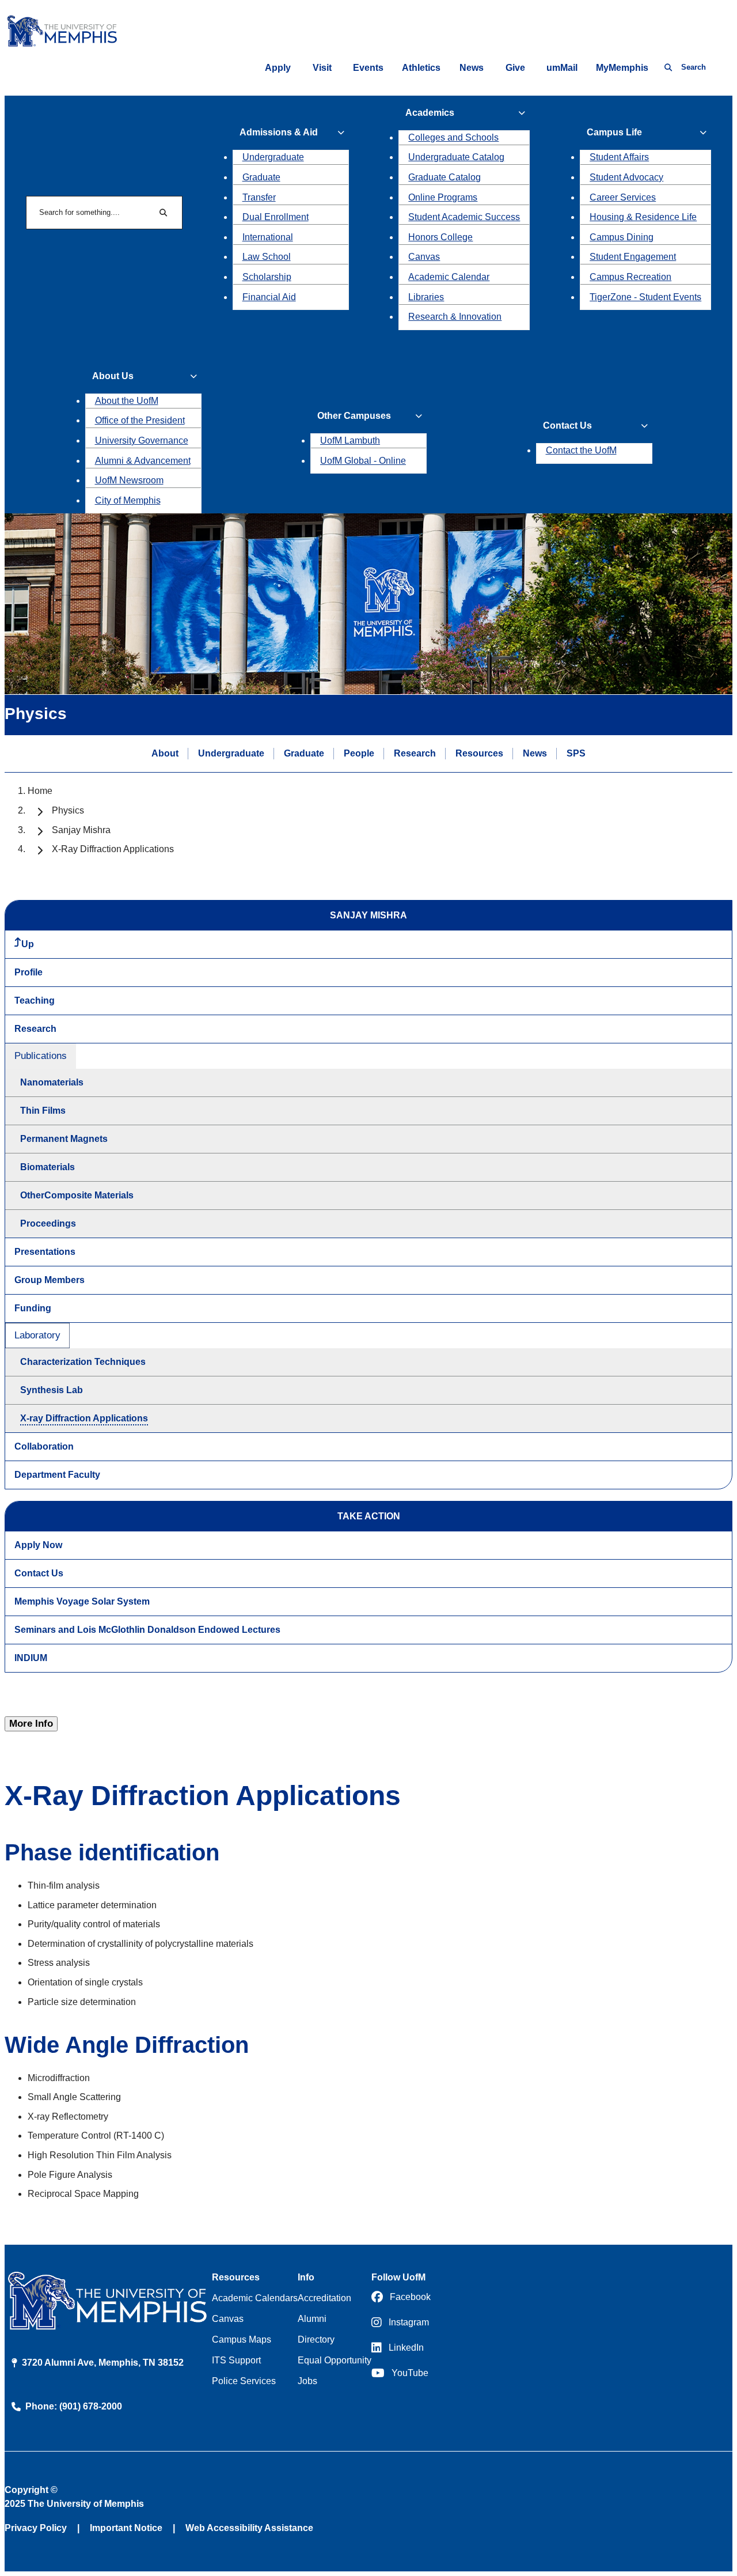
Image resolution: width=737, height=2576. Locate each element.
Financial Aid (269, 297)
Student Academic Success (464, 217)
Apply (278, 68)
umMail (562, 68)
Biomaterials (48, 1167)
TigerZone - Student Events (645, 297)
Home (40, 791)
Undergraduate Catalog (456, 157)
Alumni (312, 2319)
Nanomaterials (52, 1082)
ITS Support (236, 2360)
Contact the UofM (581, 450)
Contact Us (39, 1573)
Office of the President (140, 420)
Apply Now (38, 1545)
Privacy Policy (36, 2528)
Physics (68, 810)
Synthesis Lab (52, 1390)
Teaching (35, 1000)
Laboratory (37, 1335)
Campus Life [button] (614, 132)
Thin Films (43, 1111)
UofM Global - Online (363, 461)
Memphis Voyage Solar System (82, 1601)
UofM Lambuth (350, 440)
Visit (322, 68)
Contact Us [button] (567, 425)
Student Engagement (633, 257)
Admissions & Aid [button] (279, 132)
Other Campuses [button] (354, 416)
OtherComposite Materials (77, 1195)
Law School (267, 257)
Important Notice (126, 2528)
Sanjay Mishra (81, 830)
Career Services (623, 197)
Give (515, 68)
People (359, 753)
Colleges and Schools (453, 137)
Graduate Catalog (445, 177)
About (165, 753)
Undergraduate (273, 157)
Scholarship (267, 277)
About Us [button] (113, 376)
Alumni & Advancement (143, 461)
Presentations (45, 1252)
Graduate (261, 177)
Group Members (50, 1280)
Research (415, 753)
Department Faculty (57, 1475)
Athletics (421, 68)
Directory (316, 2339)
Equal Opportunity (335, 2360)
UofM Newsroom (129, 480)
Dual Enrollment (276, 217)
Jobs (307, 2381)
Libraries (426, 297)
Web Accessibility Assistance (249, 2528)
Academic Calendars (255, 2298)
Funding (33, 1308)
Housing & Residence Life (643, 217)
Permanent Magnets (64, 1139)
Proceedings (48, 1223)
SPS (576, 753)
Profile (29, 972)
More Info (31, 1724)
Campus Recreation (630, 277)
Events (368, 68)
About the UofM (127, 401)
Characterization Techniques (83, 1362)
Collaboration (44, 1446)
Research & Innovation (455, 317)
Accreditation (324, 2298)
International (268, 237)
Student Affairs (619, 157)
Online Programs (443, 197)
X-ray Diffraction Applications (84, 1418)
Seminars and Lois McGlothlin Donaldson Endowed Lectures (147, 1630)
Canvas (424, 257)
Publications (41, 1056)
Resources (479, 753)
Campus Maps (242, 2339)
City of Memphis (128, 500)
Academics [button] (430, 113)
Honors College (440, 237)
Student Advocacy (626, 177)
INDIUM (31, 1658)
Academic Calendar (449, 277)
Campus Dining (622, 237)
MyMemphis (622, 68)
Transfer (259, 197)
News (472, 68)
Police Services (244, 2381)
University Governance (142, 440)
